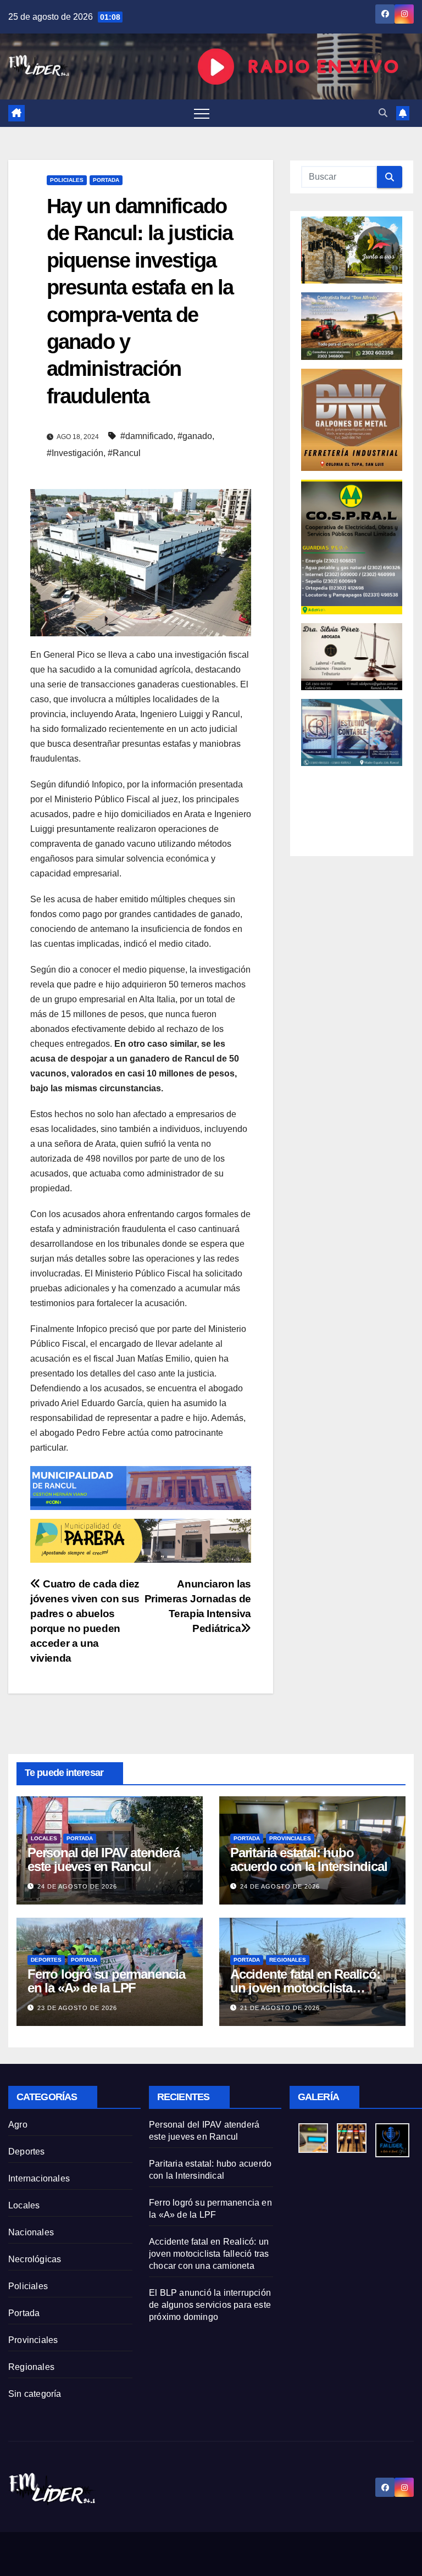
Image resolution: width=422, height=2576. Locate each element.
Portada (106, 180)
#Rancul (124, 453)
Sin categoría (35, 2394)
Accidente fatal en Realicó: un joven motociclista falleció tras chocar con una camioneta (209, 2254)
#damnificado (147, 436)
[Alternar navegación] (202, 113)
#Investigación (75, 453)
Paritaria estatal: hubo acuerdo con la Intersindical (309, 1859)
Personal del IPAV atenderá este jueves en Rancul (104, 1859)
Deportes (46, 1960)
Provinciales (290, 1838)
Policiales (67, 180)
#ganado (195, 436)
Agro (18, 2125)
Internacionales (39, 2178)
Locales (44, 1838)
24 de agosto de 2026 (77, 1886)
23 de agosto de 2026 (77, 2008)
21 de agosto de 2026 (280, 2008)
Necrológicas (35, 2259)
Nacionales (31, 2232)
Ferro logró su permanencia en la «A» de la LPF (106, 1981)
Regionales (288, 1960)
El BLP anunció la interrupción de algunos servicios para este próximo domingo (210, 2305)
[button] (383, 113)
